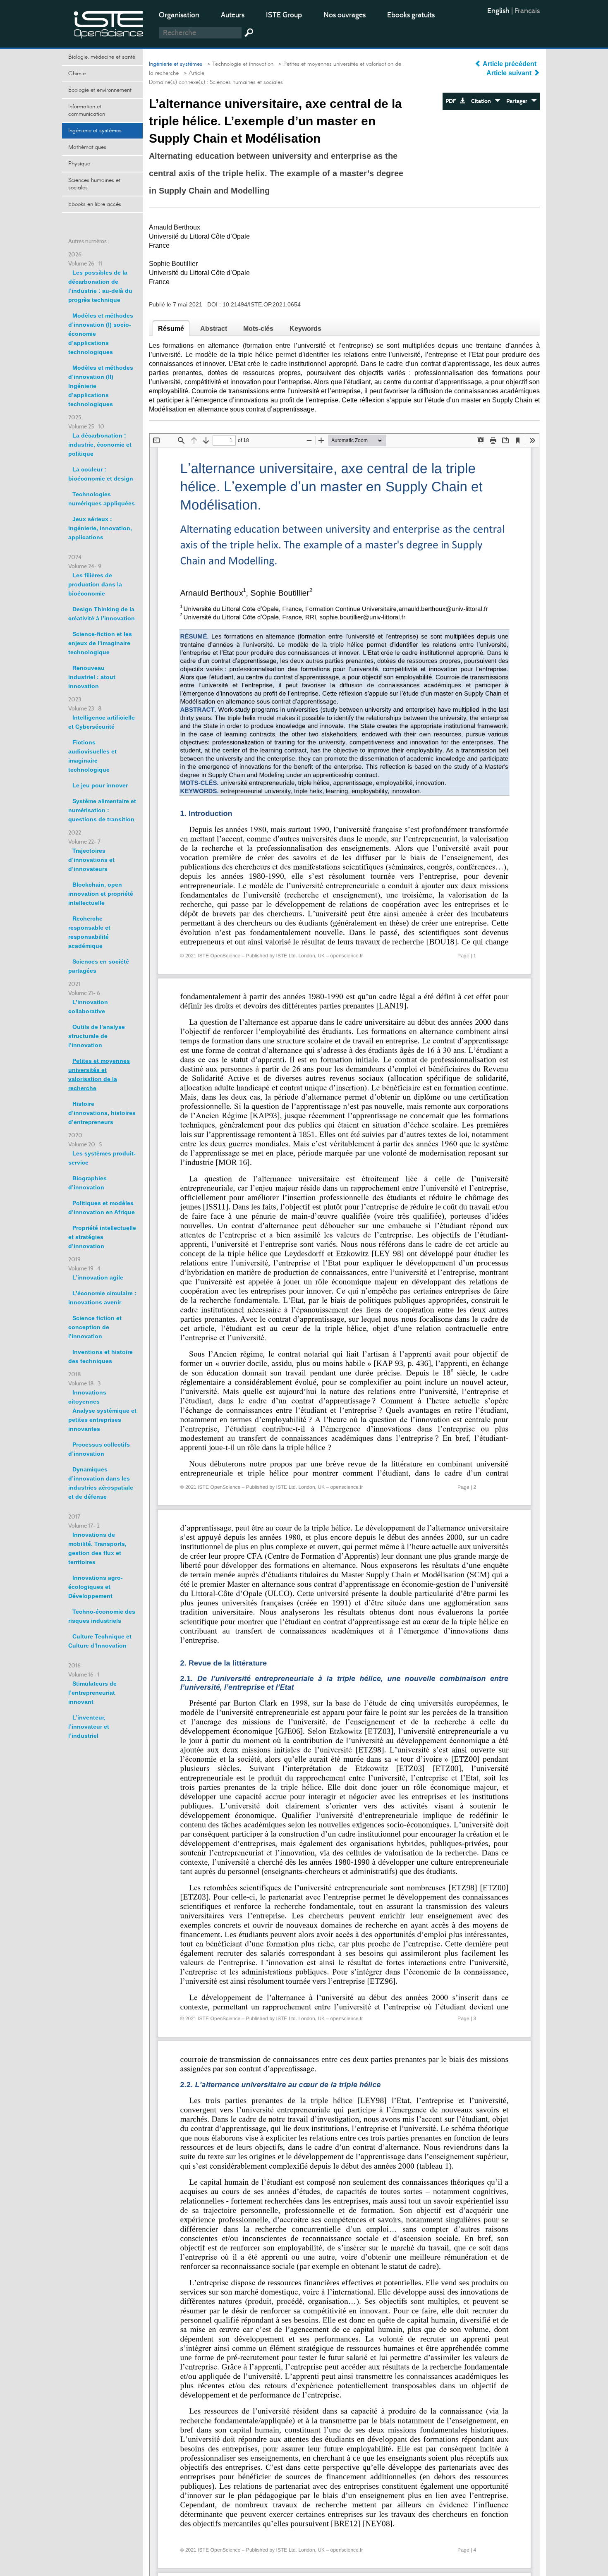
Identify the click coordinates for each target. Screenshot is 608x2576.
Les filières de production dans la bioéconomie (95, 584)
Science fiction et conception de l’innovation (95, 1327)
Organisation (179, 15)
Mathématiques (87, 147)
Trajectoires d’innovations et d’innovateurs (91, 860)
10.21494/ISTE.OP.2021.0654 (262, 304)
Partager (519, 101)
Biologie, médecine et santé (102, 57)
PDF (452, 101)
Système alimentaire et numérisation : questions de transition (102, 810)
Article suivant (510, 73)
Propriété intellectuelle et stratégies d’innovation (102, 1237)
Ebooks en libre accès (95, 204)
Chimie (77, 74)
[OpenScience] (109, 23)
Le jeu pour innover (100, 785)
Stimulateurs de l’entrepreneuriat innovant (92, 1693)
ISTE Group (284, 15)
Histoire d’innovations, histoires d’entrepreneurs (102, 1113)
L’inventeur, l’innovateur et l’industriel (89, 1727)
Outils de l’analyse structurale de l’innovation (97, 1036)
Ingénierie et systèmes (95, 131)
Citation (483, 101)
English (499, 11)
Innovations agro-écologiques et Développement (96, 1587)
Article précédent (510, 64)
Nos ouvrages (345, 15)
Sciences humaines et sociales (94, 184)
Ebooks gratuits (411, 15)
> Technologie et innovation (239, 64)
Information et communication (87, 110)
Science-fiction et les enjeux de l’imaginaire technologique (100, 643)
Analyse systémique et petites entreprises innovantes (102, 1420)
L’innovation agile (98, 1277)
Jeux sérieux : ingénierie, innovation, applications (100, 528)
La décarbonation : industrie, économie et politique (100, 445)
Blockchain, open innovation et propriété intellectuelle (101, 894)
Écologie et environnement (100, 90)
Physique (79, 164)
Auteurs (233, 15)
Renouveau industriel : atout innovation (92, 677)
